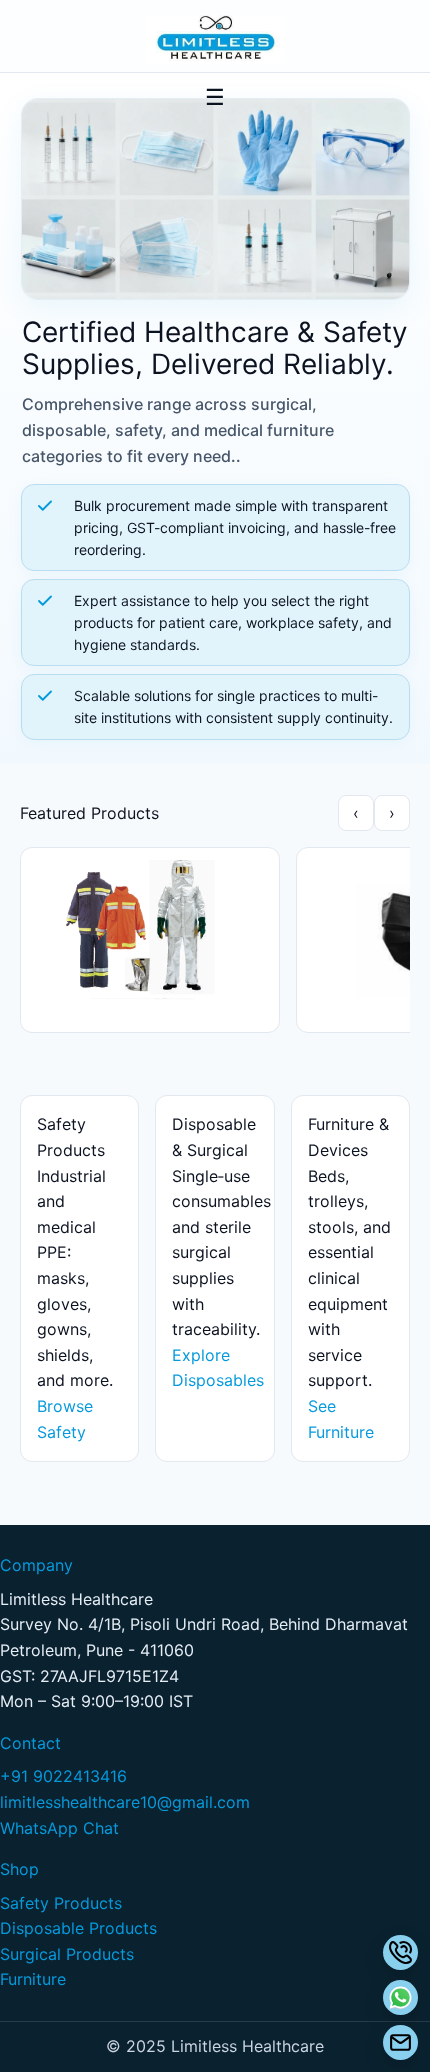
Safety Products (61, 1903)
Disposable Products (78, 1928)
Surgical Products (67, 1954)
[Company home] (215, 39)
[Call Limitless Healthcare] (400, 1952)
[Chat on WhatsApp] (400, 1997)
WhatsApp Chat (59, 1828)
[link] (150, 930)
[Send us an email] (400, 2042)
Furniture (33, 1979)
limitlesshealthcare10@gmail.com (125, 1802)
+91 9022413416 (63, 1776)
